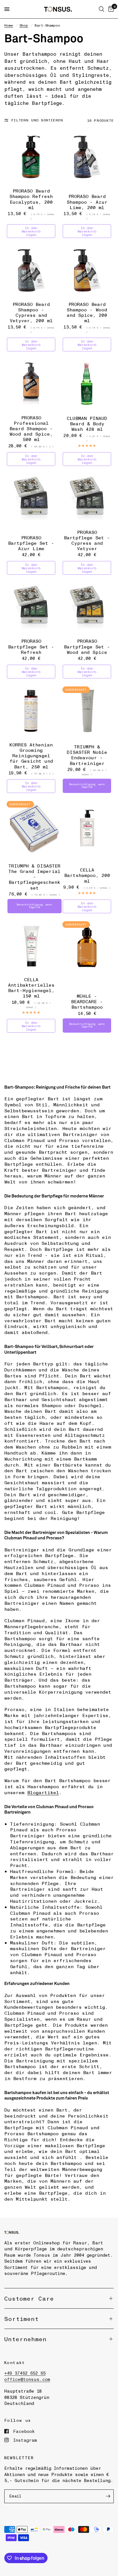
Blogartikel (43, 1792)
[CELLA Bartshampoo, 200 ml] (87, 825)
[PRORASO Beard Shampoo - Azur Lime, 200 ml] (87, 157)
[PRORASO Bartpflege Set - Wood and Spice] (87, 607)
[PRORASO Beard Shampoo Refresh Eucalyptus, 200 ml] (31, 157)
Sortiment (21, 2319)
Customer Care (29, 2298)
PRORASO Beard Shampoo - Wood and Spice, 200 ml (87, 312)
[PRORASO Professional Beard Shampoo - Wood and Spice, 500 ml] (31, 384)
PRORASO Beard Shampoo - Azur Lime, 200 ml (87, 202)
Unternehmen (25, 2339)
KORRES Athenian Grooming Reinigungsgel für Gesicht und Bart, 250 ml (31, 756)
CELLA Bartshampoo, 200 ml (87, 875)
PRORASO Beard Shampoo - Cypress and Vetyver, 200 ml (31, 312)
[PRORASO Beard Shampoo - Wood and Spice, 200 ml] (87, 270)
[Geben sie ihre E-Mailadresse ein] (108, 2496)
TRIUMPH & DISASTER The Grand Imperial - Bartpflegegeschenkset (34, 877)
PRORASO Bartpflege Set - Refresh (31, 646)
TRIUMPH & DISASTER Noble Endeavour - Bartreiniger (87, 755)
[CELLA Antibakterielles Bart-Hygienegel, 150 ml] (31, 946)
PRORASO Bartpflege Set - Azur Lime (31, 543)
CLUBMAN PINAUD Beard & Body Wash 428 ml (87, 424)
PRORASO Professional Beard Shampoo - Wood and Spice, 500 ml (31, 428)
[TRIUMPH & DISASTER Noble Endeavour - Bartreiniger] (87, 711)
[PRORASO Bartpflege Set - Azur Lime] (31, 498)
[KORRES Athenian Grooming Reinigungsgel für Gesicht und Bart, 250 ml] (31, 711)
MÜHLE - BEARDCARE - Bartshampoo (87, 1001)
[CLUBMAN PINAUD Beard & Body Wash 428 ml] (87, 384)
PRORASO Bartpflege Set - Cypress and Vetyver (87, 540)
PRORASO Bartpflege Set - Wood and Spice (87, 646)
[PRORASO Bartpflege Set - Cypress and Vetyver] (87, 498)
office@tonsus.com (27, 2379)
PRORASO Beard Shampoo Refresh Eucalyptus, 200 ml (31, 199)
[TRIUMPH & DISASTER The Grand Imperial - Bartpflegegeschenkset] (34, 829)
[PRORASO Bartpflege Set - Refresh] (31, 607)
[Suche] (102, 9)
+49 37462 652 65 (25, 2373)
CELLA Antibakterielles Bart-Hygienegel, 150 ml (31, 988)
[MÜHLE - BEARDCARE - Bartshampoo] (87, 946)
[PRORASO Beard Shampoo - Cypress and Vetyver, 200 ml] (31, 270)
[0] (110, 9)
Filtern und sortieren (37, 120)
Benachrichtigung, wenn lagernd (87, 786)
